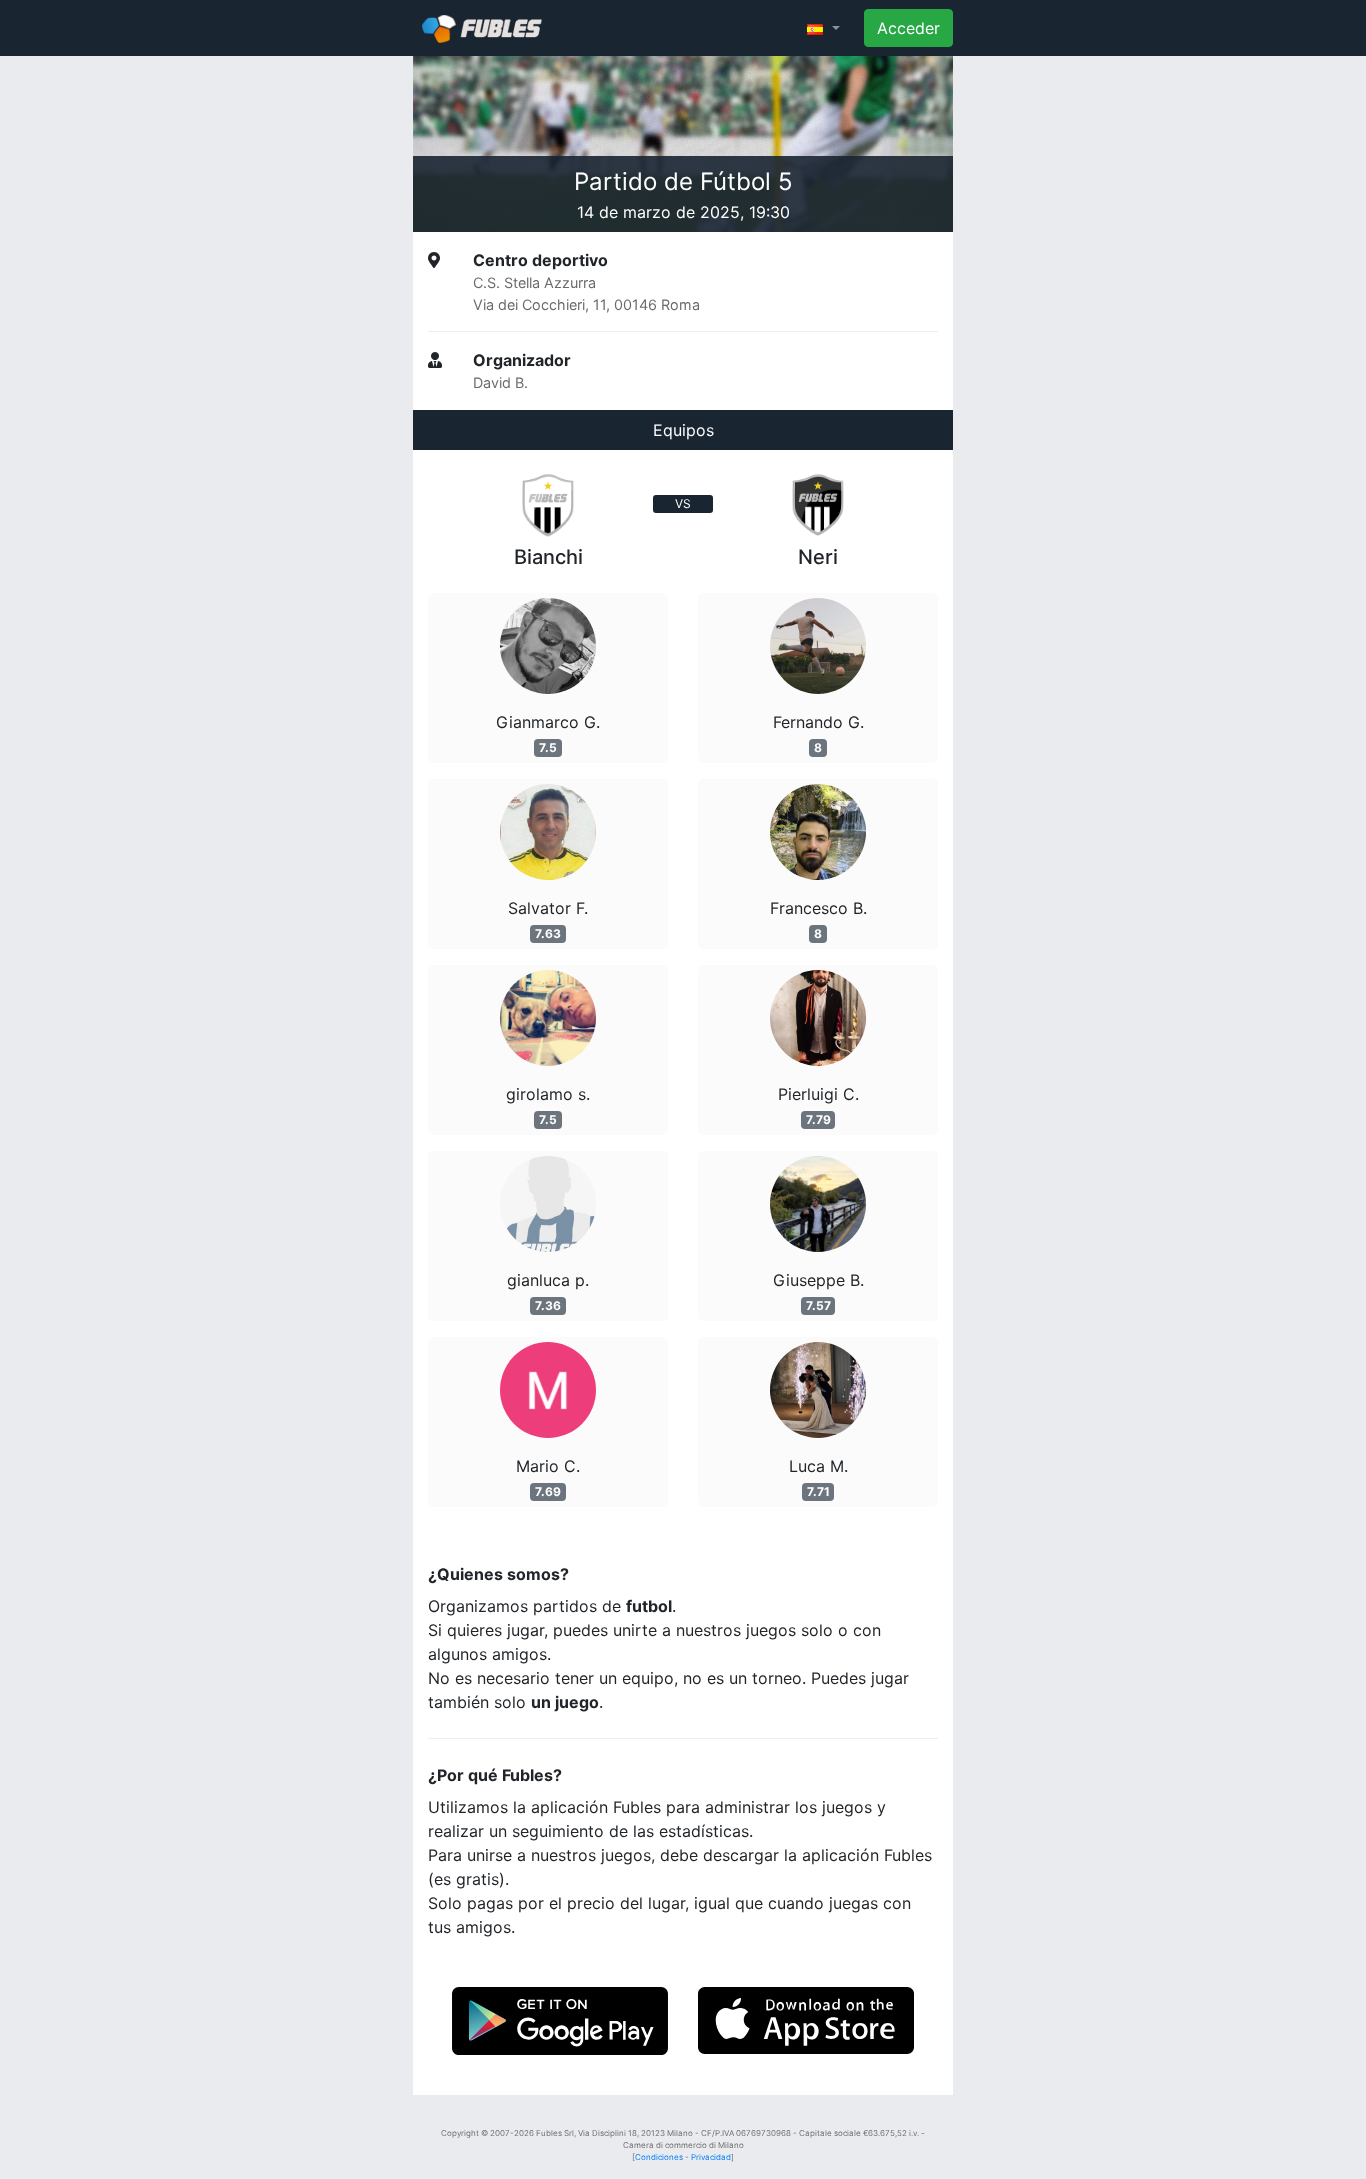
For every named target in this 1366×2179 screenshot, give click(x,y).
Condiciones (659, 2157)
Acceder (908, 28)
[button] (823, 28)
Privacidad (711, 2157)
